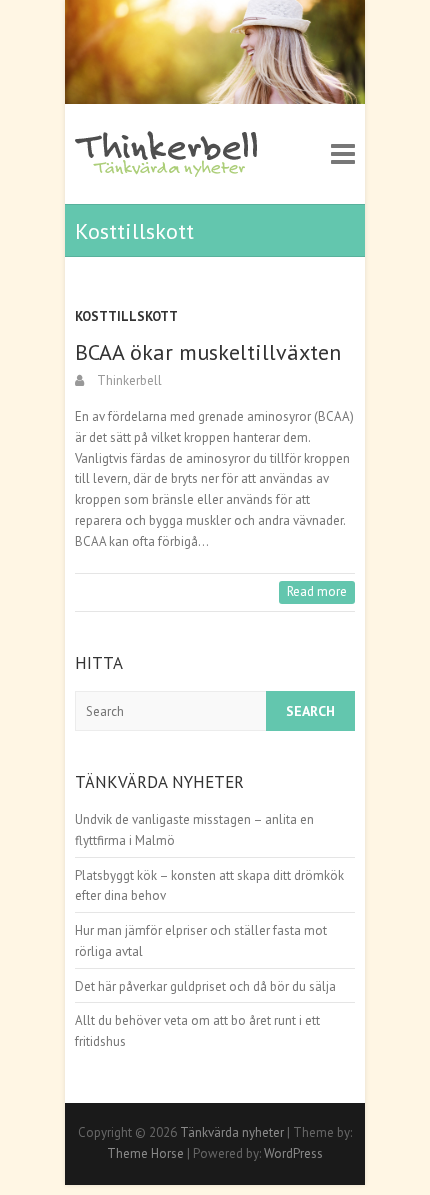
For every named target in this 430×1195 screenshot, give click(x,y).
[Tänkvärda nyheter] (167, 154)
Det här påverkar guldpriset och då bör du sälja (205, 986)
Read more (317, 591)
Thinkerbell (128, 380)
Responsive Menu (343, 154)
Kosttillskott (126, 316)
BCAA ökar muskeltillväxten (208, 352)
